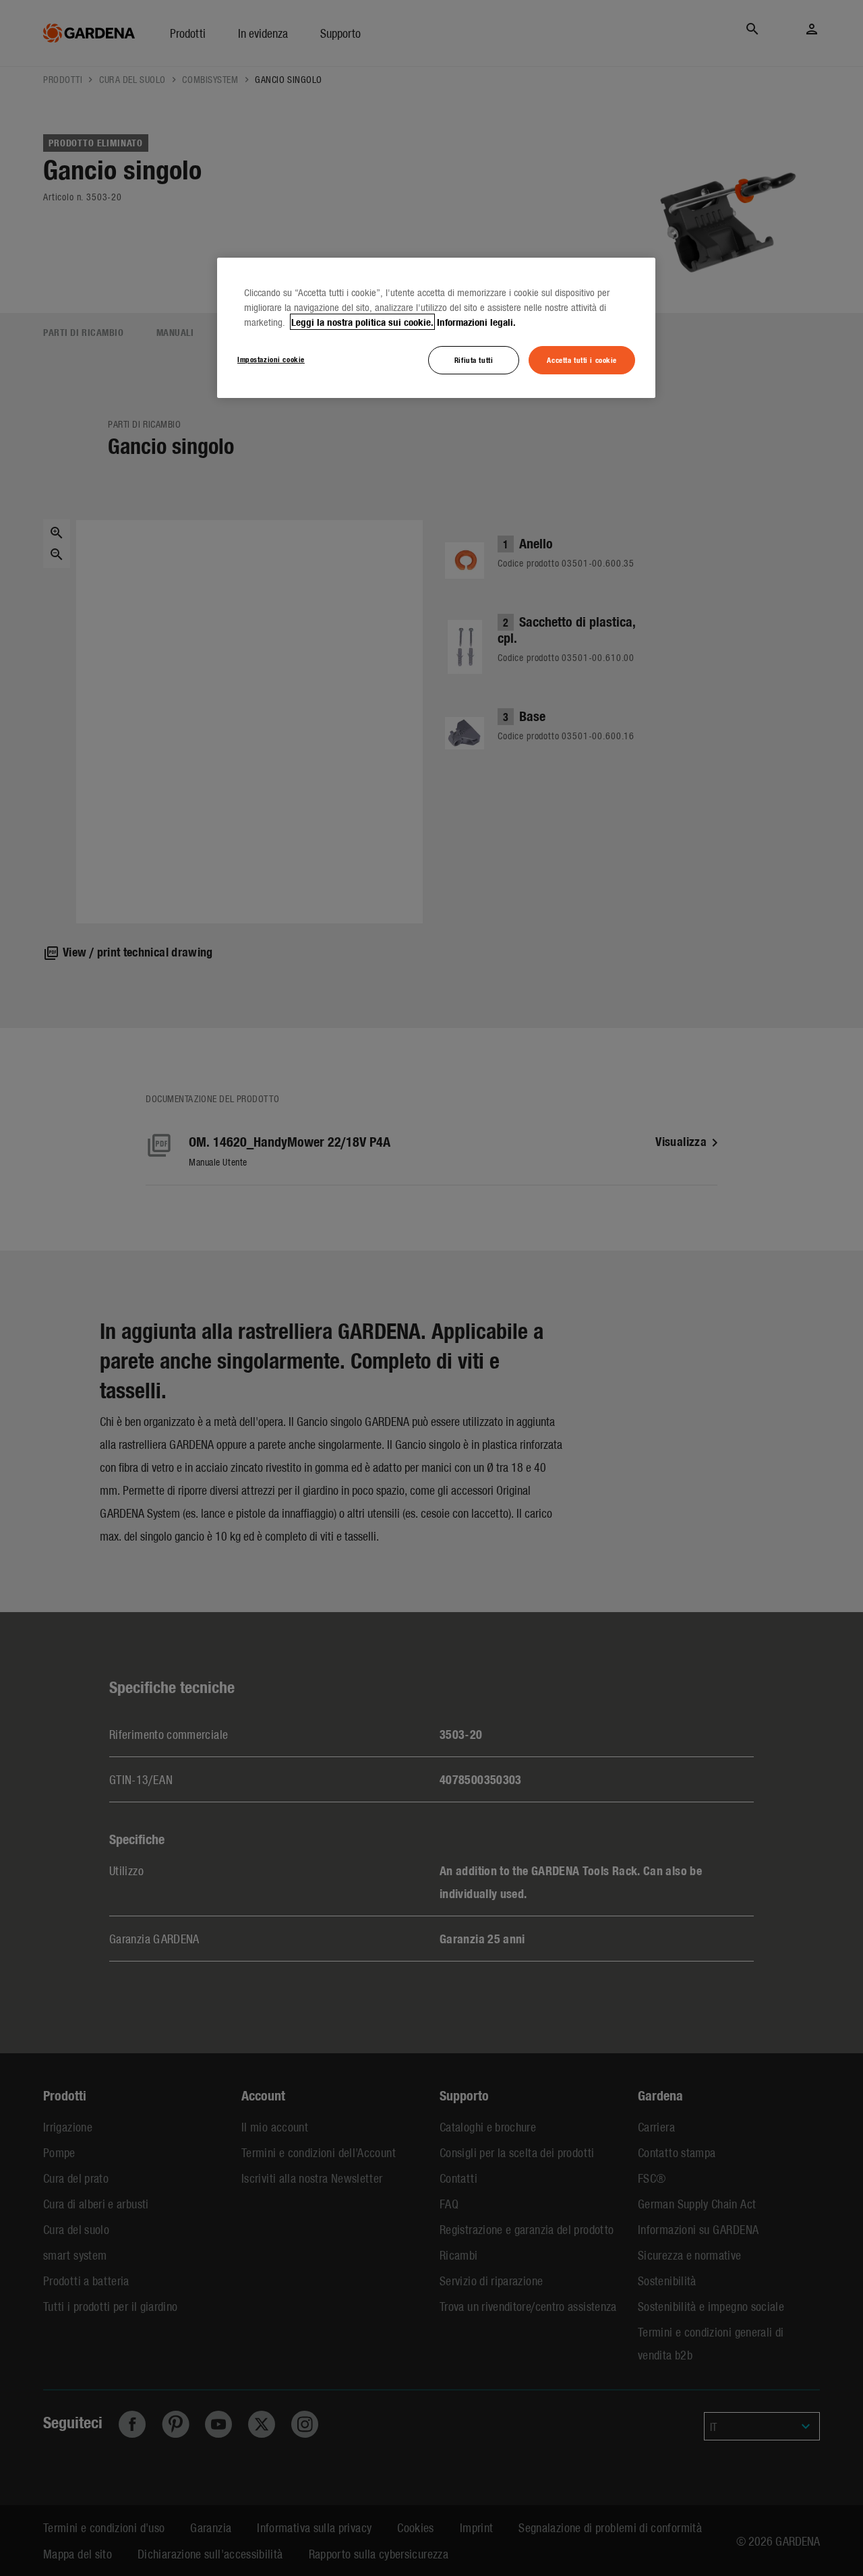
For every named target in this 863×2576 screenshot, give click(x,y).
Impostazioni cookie (271, 359)
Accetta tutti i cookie (582, 360)
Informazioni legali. (476, 322)
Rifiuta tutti (474, 360)
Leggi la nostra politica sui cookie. (362, 322)
